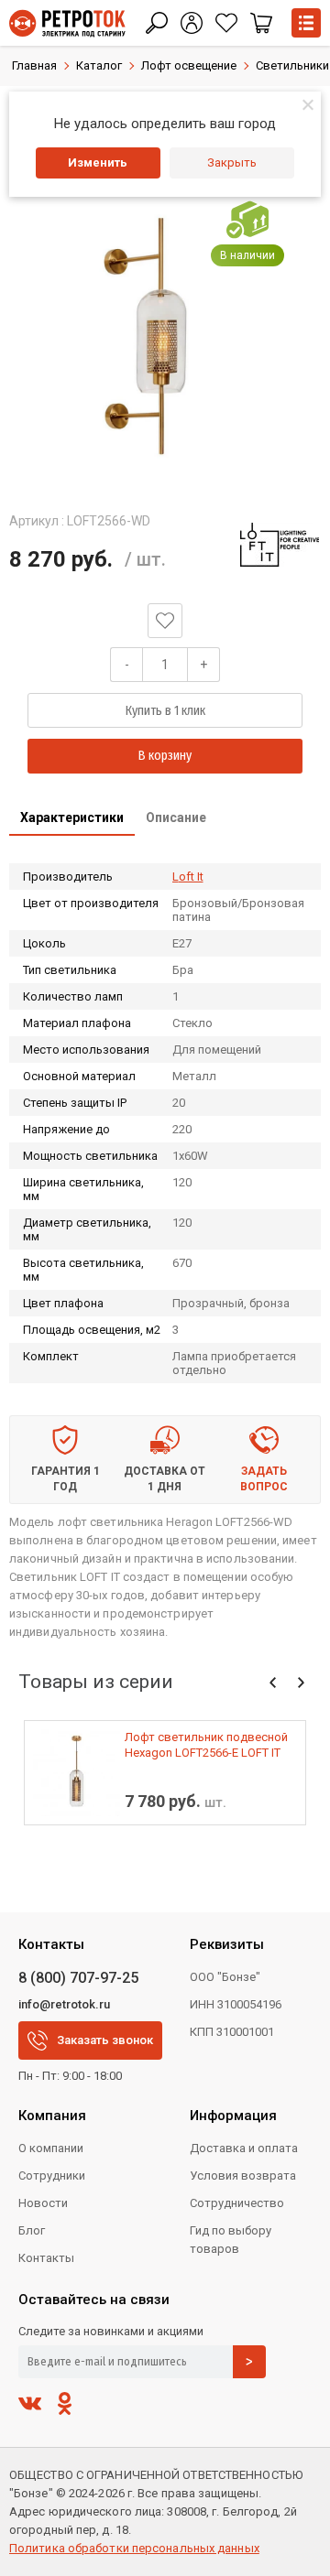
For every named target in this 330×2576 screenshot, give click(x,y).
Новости (43, 2203)
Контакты (46, 2258)
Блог (32, 2230)
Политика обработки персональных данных (134, 2548)
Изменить (98, 162)
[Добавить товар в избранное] (165, 621)
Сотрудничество (237, 2203)
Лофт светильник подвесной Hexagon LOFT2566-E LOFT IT (206, 1745)
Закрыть (232, 162)
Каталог (99, 65)
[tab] (72, 819)
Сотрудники (52, 2176)
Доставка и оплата (244, 2148)
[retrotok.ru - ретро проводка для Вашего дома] (67, 23)
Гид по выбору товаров (231, 2240)
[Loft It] (280, 545)
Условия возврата (243, 2176)
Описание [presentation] (176, 817)
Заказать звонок (105, 2040)
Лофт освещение (189, 65)
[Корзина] (261, 23)
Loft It (188, 877)
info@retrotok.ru (64, 2004)
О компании (51, 2148)
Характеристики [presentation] (72, 817)
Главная (34, 65)
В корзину (165, 756)
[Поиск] (157, 23)
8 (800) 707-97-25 (78, 1978)
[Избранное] (226, 23)
